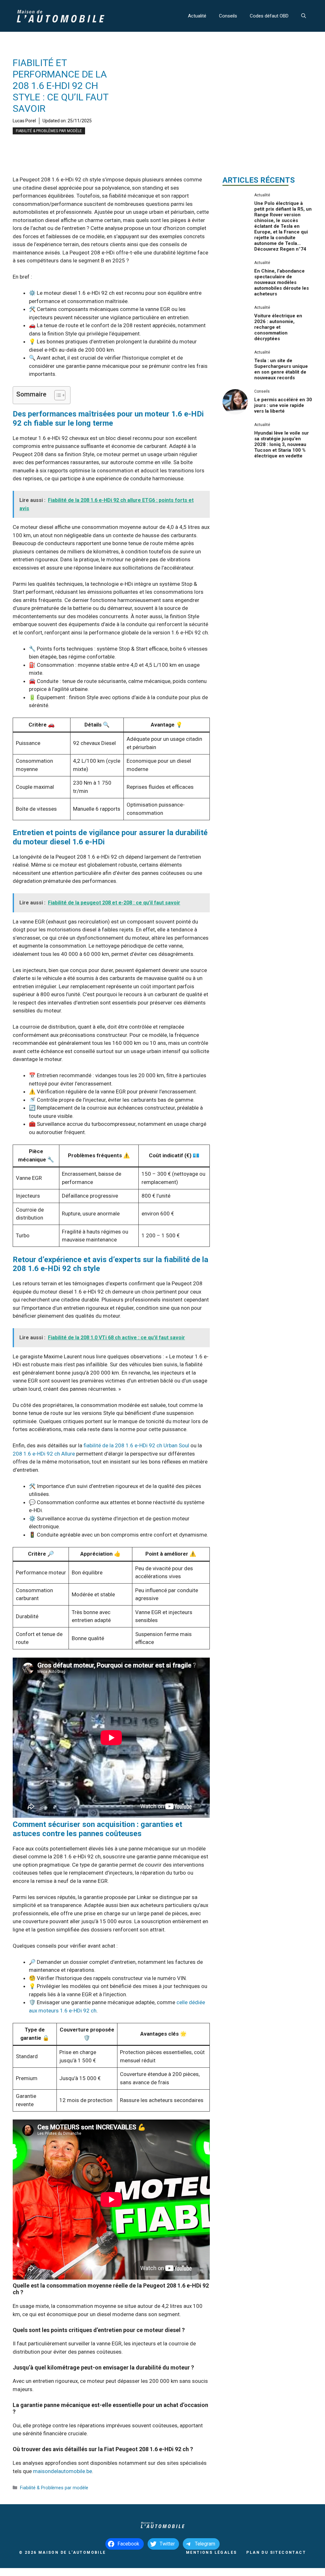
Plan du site (264, 2552)
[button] (304, 16)
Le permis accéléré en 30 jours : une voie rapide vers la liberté (283, 405)
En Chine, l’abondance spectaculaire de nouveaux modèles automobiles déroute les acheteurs (282, 282)
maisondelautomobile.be (63, 2471)
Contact (294, 2552)
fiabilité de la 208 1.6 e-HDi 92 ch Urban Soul (136, 1445)
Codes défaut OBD (269, 16)
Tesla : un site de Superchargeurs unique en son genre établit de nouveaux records (281, 369)
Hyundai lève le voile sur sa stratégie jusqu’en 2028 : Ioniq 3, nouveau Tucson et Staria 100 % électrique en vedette (282, 444)
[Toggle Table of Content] (57, 395)
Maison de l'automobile (72, 2552)
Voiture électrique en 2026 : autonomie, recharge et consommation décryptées (278, 327)
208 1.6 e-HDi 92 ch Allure (44, 1454)
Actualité (197, 16)
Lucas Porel (24, 121)
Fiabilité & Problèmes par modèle (49, 131)
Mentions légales (211, 2552)
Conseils (228, 16)
